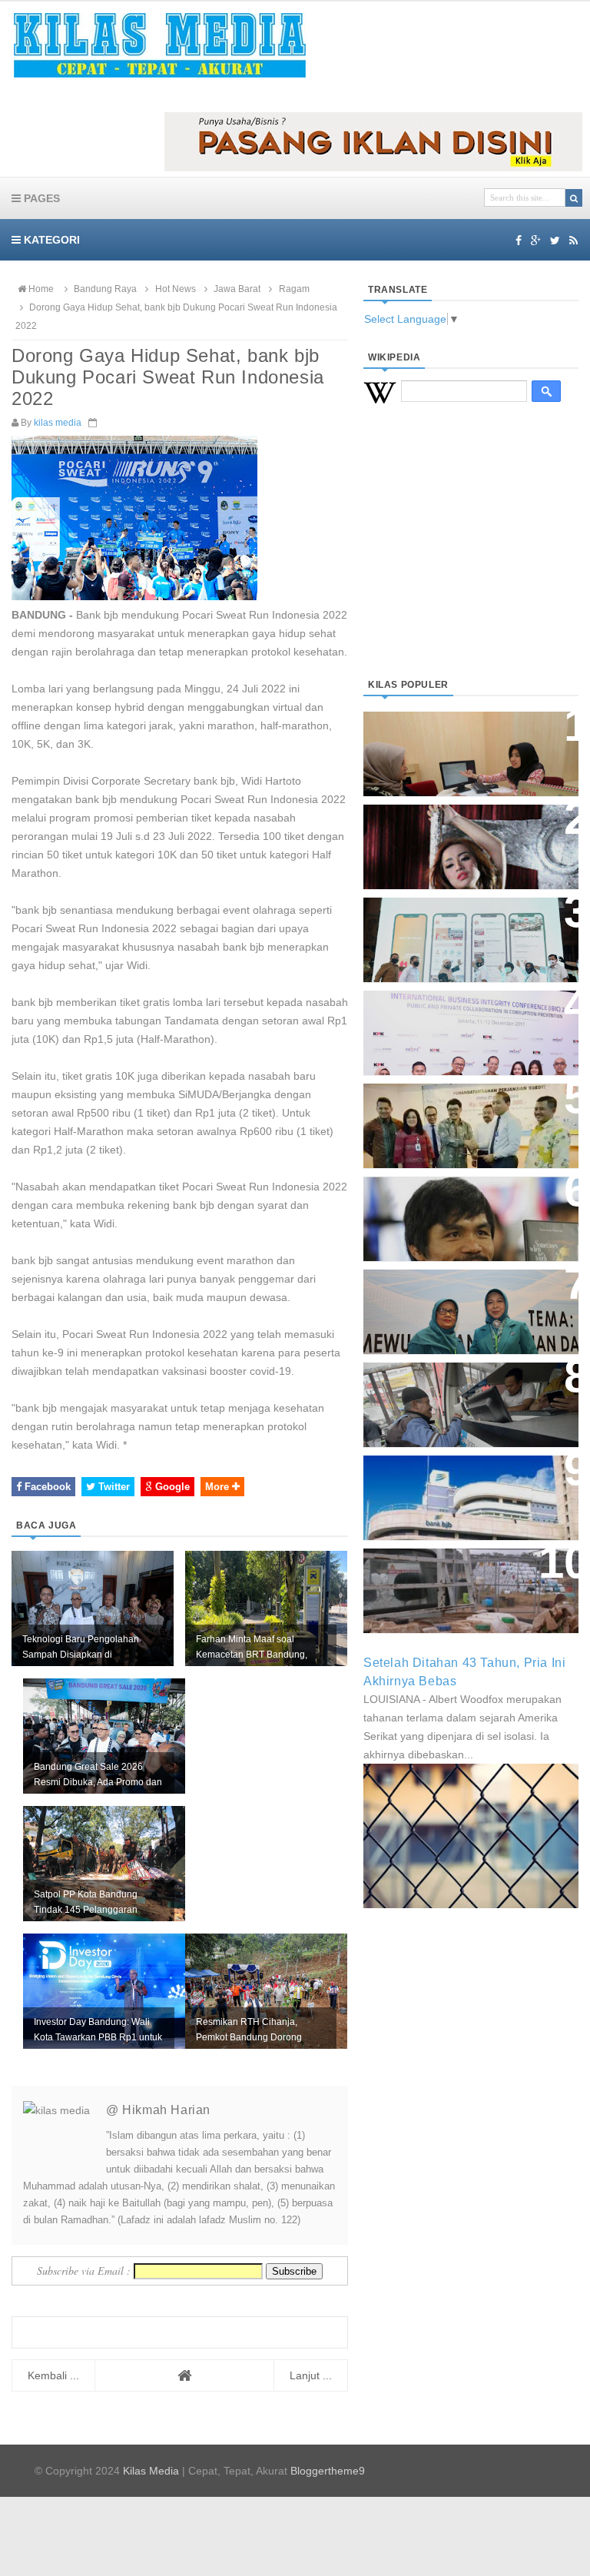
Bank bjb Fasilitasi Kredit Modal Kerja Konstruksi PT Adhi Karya (457, 1118)
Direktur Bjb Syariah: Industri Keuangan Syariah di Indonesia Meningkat (470, 746)
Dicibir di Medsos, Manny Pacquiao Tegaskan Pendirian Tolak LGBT (464, 1211)
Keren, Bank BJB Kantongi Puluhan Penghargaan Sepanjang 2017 (456, 1025)
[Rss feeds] (573, 241)
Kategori (50, 240)
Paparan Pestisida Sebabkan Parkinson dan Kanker (461, 1575)
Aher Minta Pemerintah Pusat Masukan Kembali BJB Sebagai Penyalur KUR (469, 1490)
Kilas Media (151, 2471)
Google (171, 1487)
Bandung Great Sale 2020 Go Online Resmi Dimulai (462, 924)
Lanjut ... (311, 2375)
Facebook (46, 1487)
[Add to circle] (536, 241)
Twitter (113, 1487)
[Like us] (519, 241)
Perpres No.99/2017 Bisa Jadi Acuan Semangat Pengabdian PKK (464, 1304)
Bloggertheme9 (328, 2471)
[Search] (574, 198)
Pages (40, 198)
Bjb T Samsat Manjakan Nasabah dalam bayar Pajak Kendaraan (460, 1397)
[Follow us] (555, 241)
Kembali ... (53, 2375)
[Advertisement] (471, 559)
